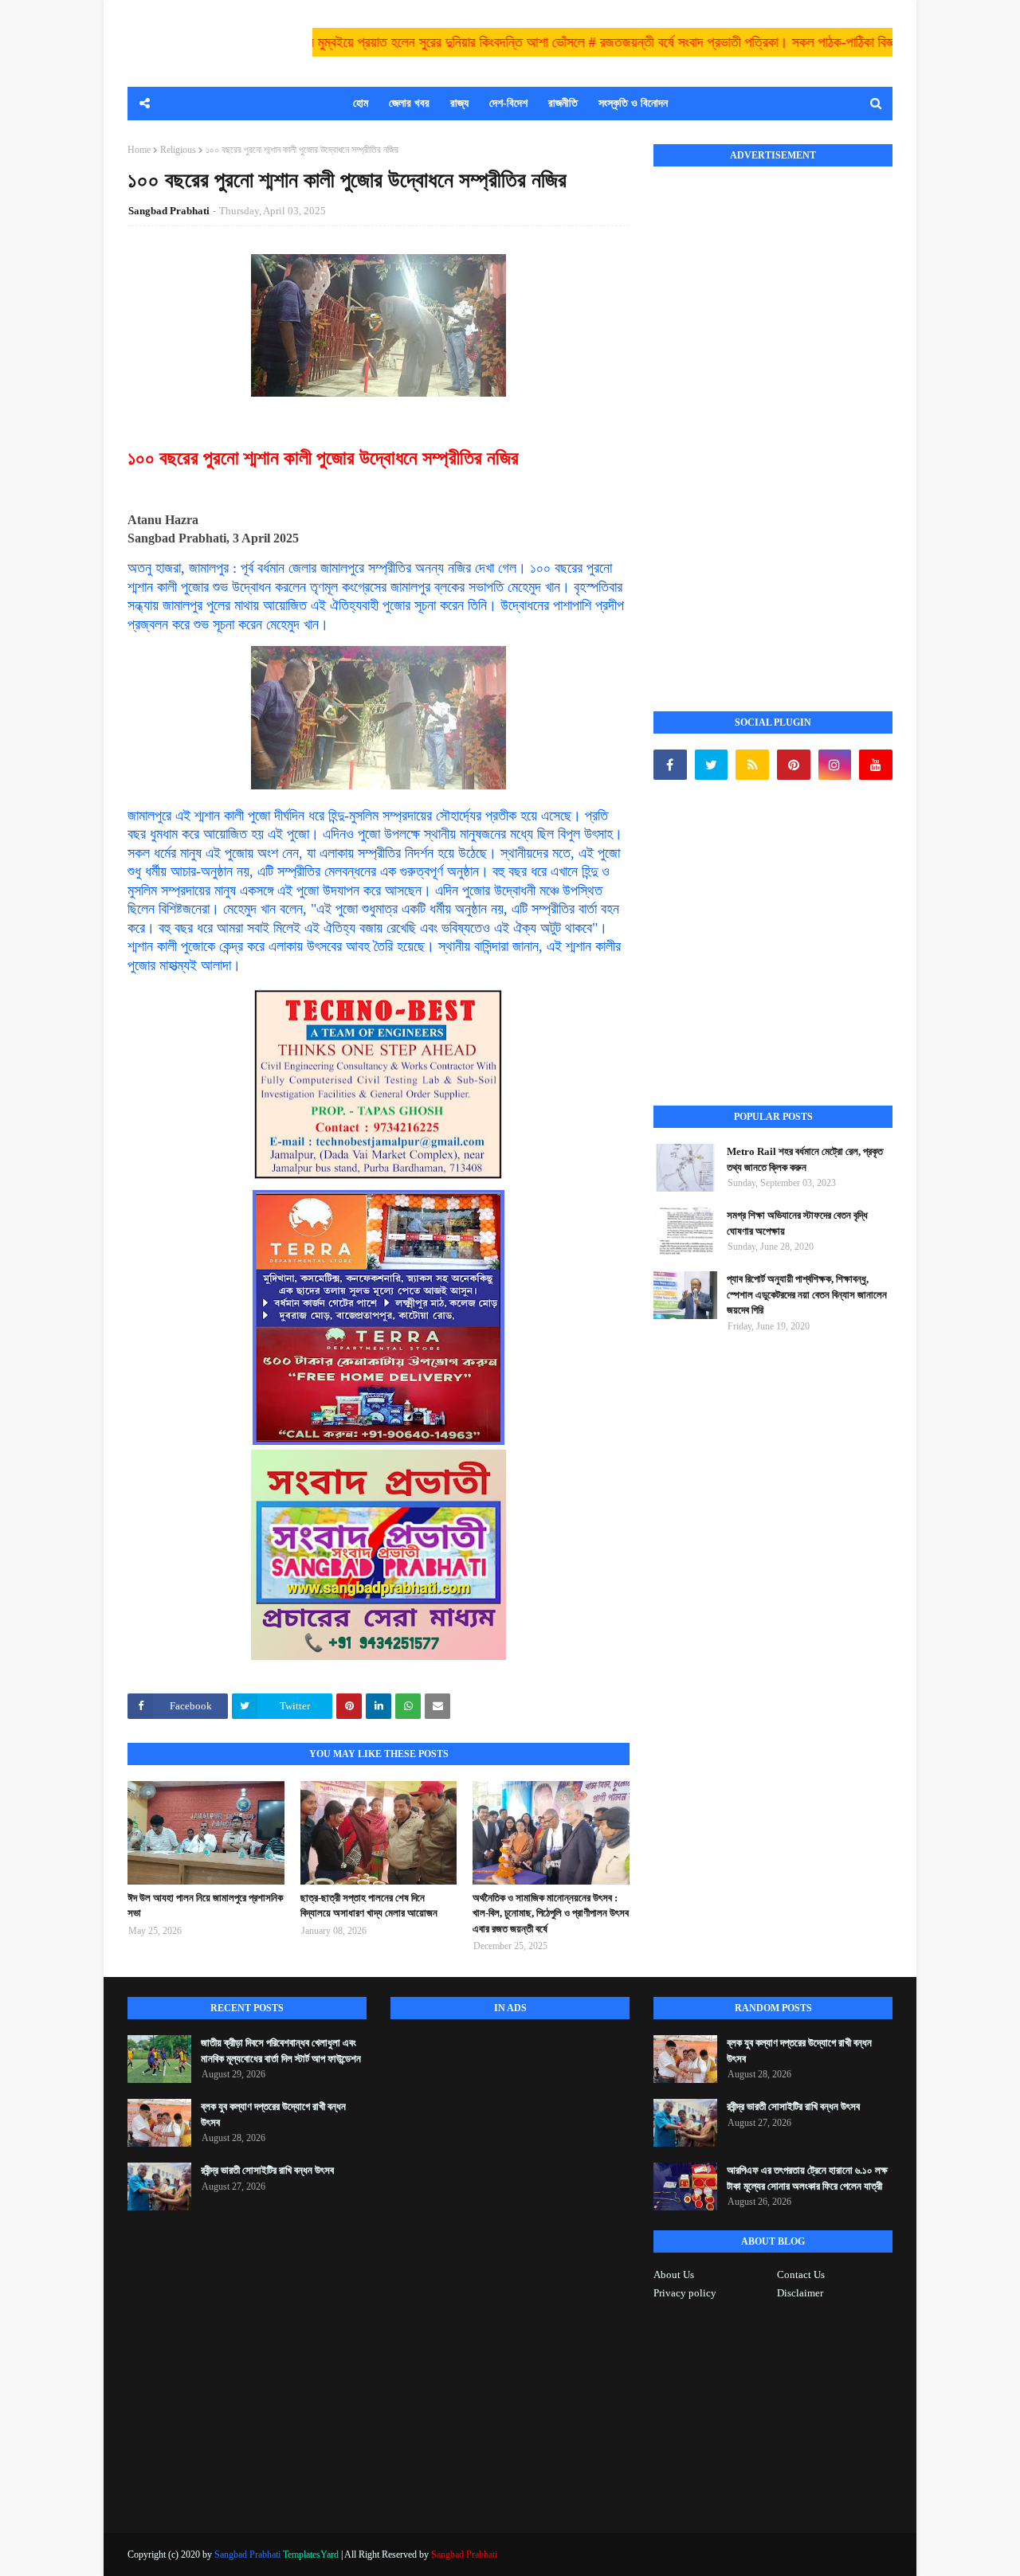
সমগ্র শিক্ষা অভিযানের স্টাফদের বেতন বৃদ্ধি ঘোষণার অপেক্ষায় (797, 1223)
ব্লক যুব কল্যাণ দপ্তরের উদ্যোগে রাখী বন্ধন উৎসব (273, 2114)
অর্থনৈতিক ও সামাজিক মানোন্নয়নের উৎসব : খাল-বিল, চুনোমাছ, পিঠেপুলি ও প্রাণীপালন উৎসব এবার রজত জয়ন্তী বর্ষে (551, 1913)
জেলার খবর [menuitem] (409, 103)
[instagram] (835, 765)
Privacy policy (685, 2293)
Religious (178, 150)
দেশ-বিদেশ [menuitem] (508, 103)
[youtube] (876, 765)
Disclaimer (800, 2293)
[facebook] (670, 765)
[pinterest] (794, 765)
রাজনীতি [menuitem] (563, 103)
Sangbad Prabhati (169, 211)
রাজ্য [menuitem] (459, 103)
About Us (674, 2275)
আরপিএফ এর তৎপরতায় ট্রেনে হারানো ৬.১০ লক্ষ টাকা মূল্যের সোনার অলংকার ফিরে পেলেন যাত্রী (807, 2178)
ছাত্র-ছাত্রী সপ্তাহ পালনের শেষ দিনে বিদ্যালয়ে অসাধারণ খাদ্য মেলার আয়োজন (369, 1906)
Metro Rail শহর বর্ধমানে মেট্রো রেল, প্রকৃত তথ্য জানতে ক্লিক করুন (805, 1159)
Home (139, 150)
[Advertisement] (773, 421)
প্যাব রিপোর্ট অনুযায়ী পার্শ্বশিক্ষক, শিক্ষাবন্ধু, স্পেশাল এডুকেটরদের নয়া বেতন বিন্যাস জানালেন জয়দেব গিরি (807, 1294)
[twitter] (712, 765)
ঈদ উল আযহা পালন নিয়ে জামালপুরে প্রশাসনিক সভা (205, 1906)
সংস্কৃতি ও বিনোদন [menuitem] (633, 103)
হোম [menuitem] (361, 103)
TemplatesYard (311, 2554)
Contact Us (801, 2275)
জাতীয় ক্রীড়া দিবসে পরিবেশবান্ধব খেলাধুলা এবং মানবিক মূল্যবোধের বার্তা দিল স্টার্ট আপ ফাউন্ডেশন (281, 2051)
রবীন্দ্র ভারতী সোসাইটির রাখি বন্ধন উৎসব (267, 2170)
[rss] (752, 765)
